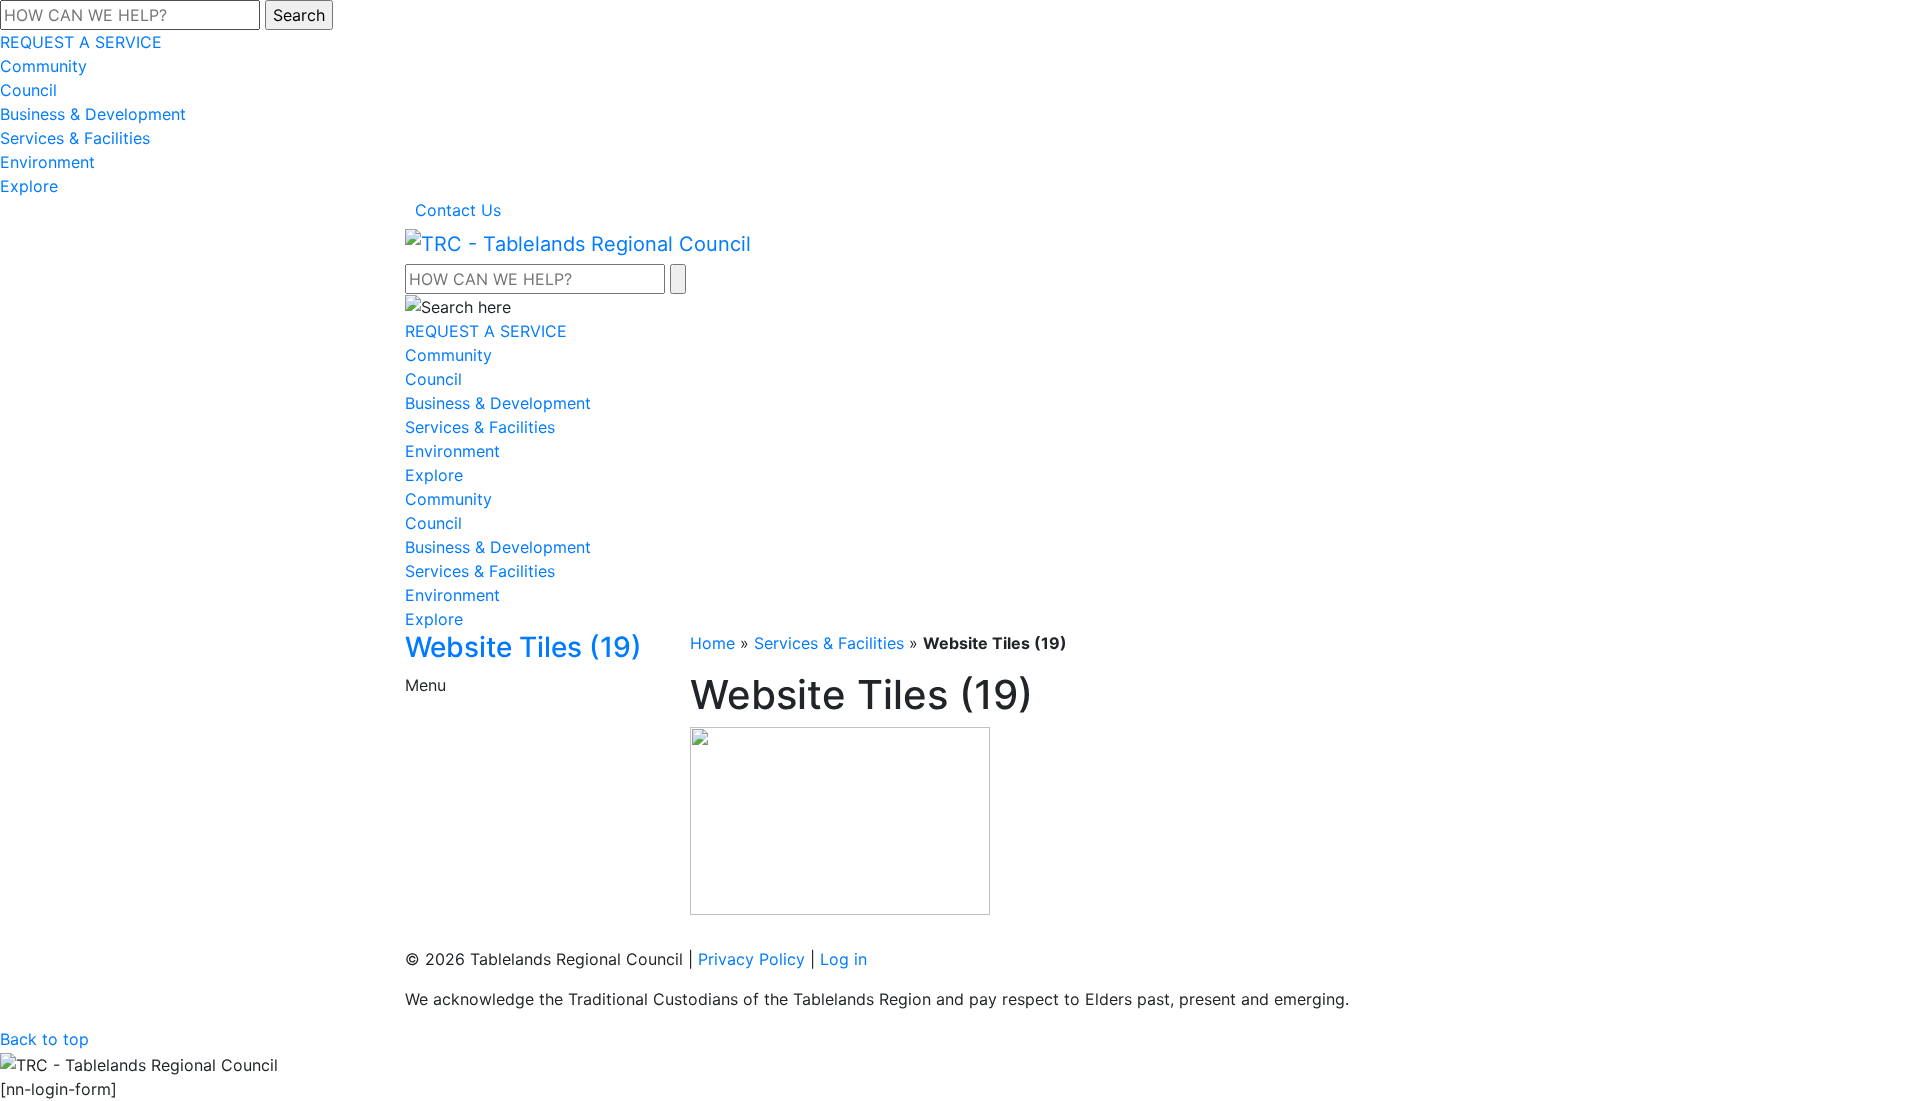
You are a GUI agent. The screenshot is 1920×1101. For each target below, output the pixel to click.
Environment (47, 162)
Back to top (44, 1039)
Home (712, 643)
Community (43, 66)
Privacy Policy (751, 959)
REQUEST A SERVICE (81, 42)
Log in (843, 959)
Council (28, 90)
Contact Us (458, 210)
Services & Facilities (75, 138)
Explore (29, 186)
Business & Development (93, 114)
